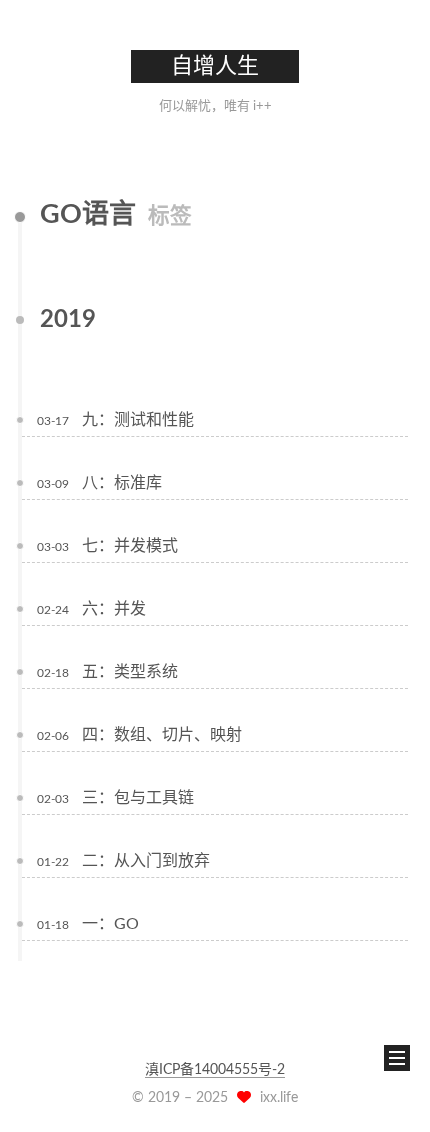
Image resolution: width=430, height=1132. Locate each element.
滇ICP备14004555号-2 (215, 1070)
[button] (31, 90)
